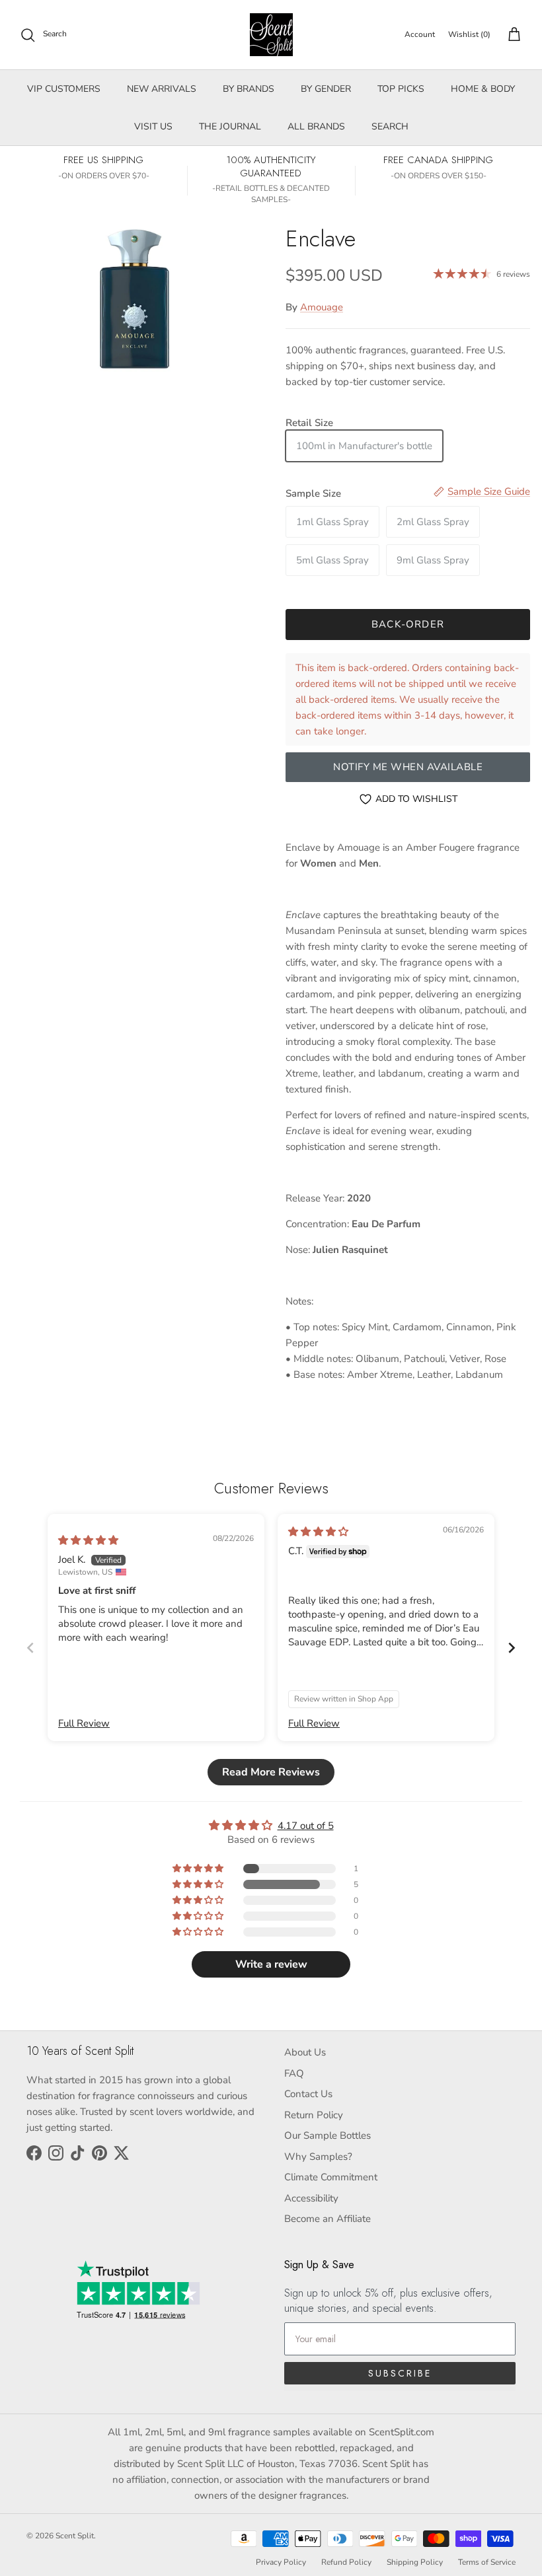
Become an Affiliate (328, 2219)
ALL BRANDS (316, 126)
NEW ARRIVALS (162, 89)
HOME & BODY (483, 89)
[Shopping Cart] (512, 35)
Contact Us (308, 2094)
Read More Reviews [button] (271, 1772)
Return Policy (314, 2115)
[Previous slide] (30, 1648)
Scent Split (75, 2536)
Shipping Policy (415, 2562)
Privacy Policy (281, 2562)
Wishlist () (469, 34)
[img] (88, 1540)
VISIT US (153, 126)
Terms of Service (487, 2562)
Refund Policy (346, 2562)
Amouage (322, 307)
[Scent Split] (271, 35)
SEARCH (390, 126)
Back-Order (408, 624)
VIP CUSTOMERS (64, 89)
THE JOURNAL (230, 126)
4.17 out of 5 (306, 1826)
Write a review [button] (271, 1964)
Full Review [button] (84, 1723)
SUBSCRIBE (400, 2373)
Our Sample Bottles (328, 2135)
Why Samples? (318, 2157)
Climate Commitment (331, 2177)
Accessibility (311, 2198)
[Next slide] (512, 1648)
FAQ (294, 2073)
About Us (305, 2052)
